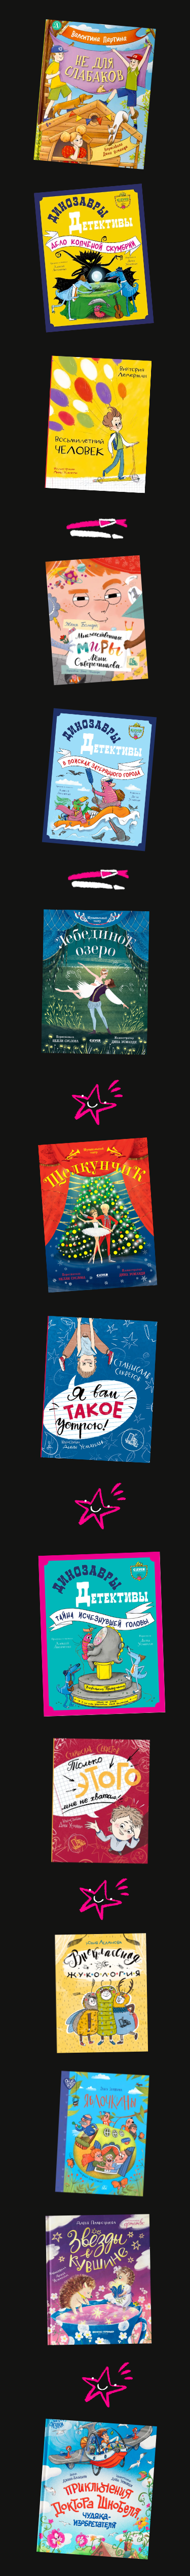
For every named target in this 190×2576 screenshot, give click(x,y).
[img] (100, 1633)
